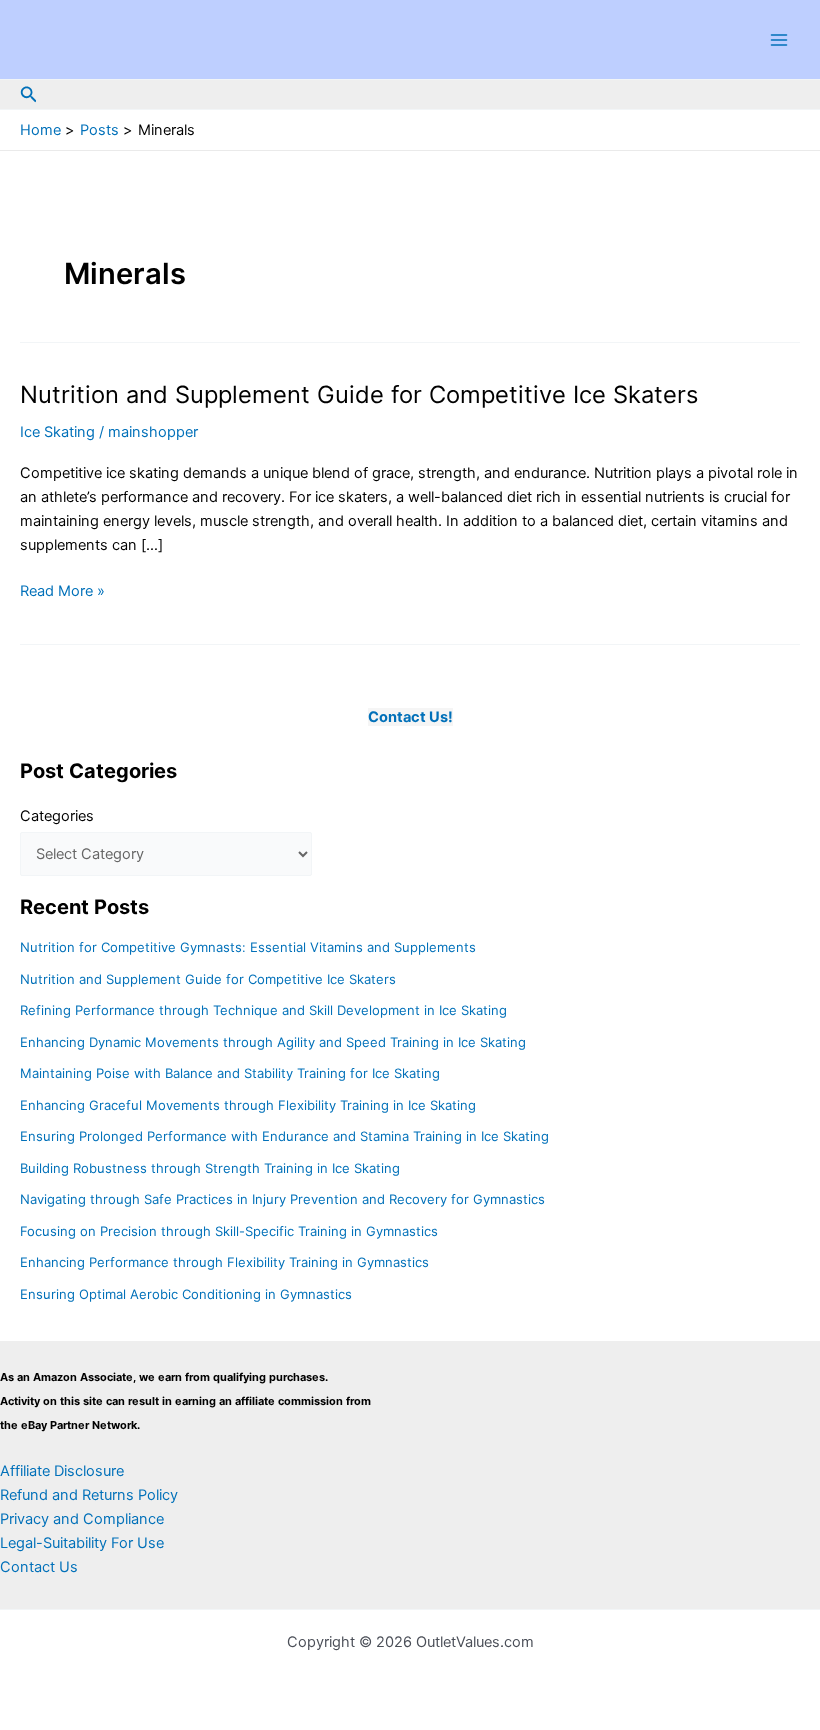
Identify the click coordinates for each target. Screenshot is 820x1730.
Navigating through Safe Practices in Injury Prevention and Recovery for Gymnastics (282, 1199)
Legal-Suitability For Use (82, 1543)
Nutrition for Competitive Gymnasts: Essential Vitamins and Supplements (248, 947)
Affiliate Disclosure (62, 1471)
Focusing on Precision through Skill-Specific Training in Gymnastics (229, 1231)
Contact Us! (410, 717)
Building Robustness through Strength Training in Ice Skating (210, 1168)
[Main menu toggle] (779, 40)
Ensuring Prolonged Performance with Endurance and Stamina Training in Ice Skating (284, 1136)
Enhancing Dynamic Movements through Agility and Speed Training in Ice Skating (273, 1042)
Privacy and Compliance (82, 1519)
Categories (57, 816)
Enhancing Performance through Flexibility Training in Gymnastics (224, 1262)
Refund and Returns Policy (89, 1495)
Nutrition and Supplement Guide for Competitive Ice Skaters (359, 394)
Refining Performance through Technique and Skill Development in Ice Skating (263, 1010)
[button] (29, 94)
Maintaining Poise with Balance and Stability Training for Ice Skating (230, 1073)
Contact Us (39, 1567)
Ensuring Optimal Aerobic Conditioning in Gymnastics (186, 1294)
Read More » (62, 592)
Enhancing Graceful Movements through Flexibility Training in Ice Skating (248, 1105)
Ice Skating (57, 432)
